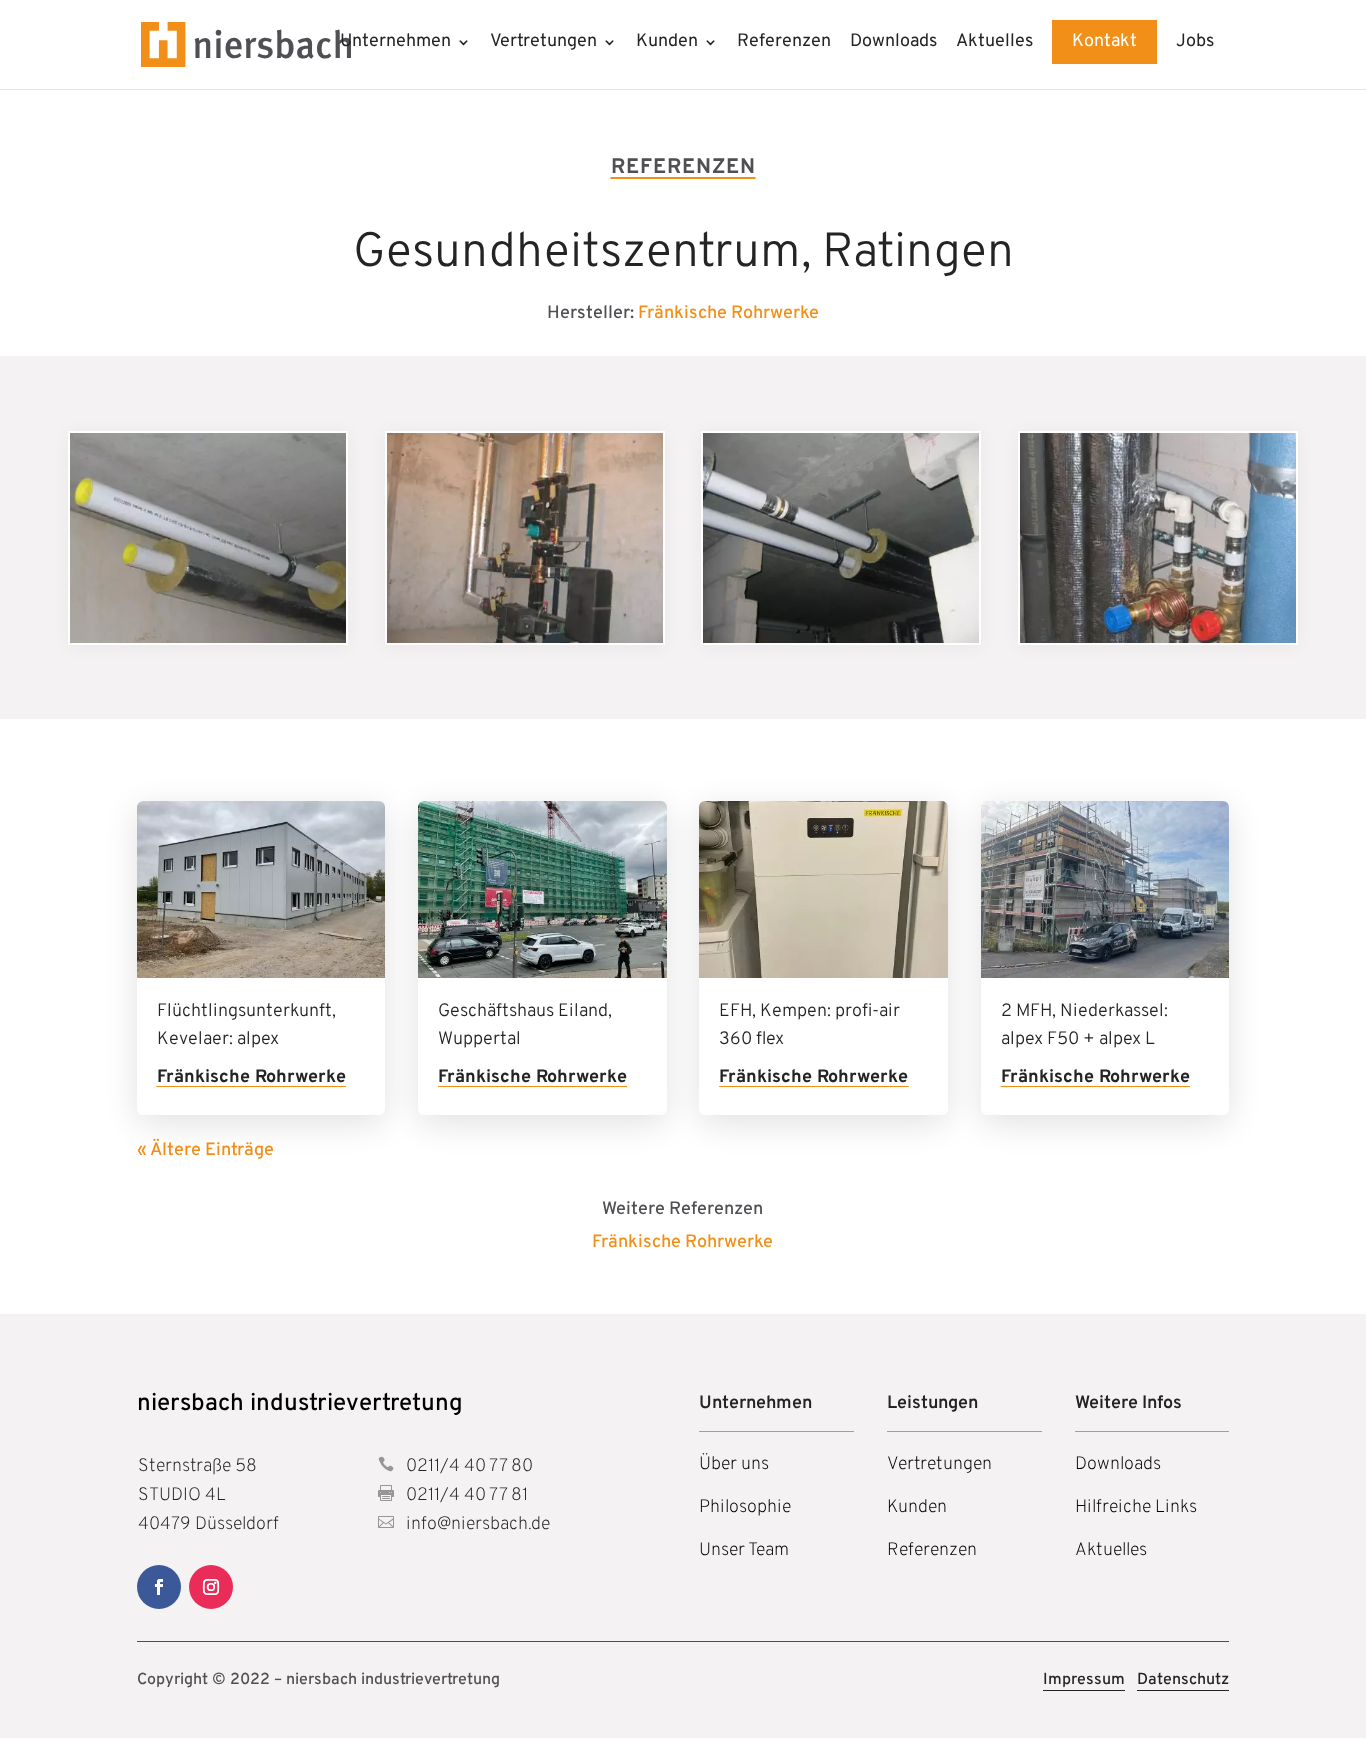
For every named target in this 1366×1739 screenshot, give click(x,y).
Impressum (1084, 1680)
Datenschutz (1183, 1680)
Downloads (893, 44)
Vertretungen (543, 44)
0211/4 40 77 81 (465, 1495)
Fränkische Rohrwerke (728, 313)
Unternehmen (395, 44)
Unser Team (744, 1550)
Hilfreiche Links (1136, 1507)
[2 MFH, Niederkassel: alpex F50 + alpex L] (1105, 889)
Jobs (1195, 44)
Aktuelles (994, 44)
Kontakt (1104, 41)
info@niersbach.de (476, 1524)
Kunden (667, 44)
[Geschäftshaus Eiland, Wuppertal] (542, 889)
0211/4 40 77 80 (467, 1466)
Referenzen (784, 44)
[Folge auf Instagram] (211, 1587)
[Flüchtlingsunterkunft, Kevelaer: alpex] (261, 889)
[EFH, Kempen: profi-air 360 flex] (823, 889)
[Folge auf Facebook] (159, 1587)
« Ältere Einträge (205, 1150)
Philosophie (745, 1507)
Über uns (734, 1464)
